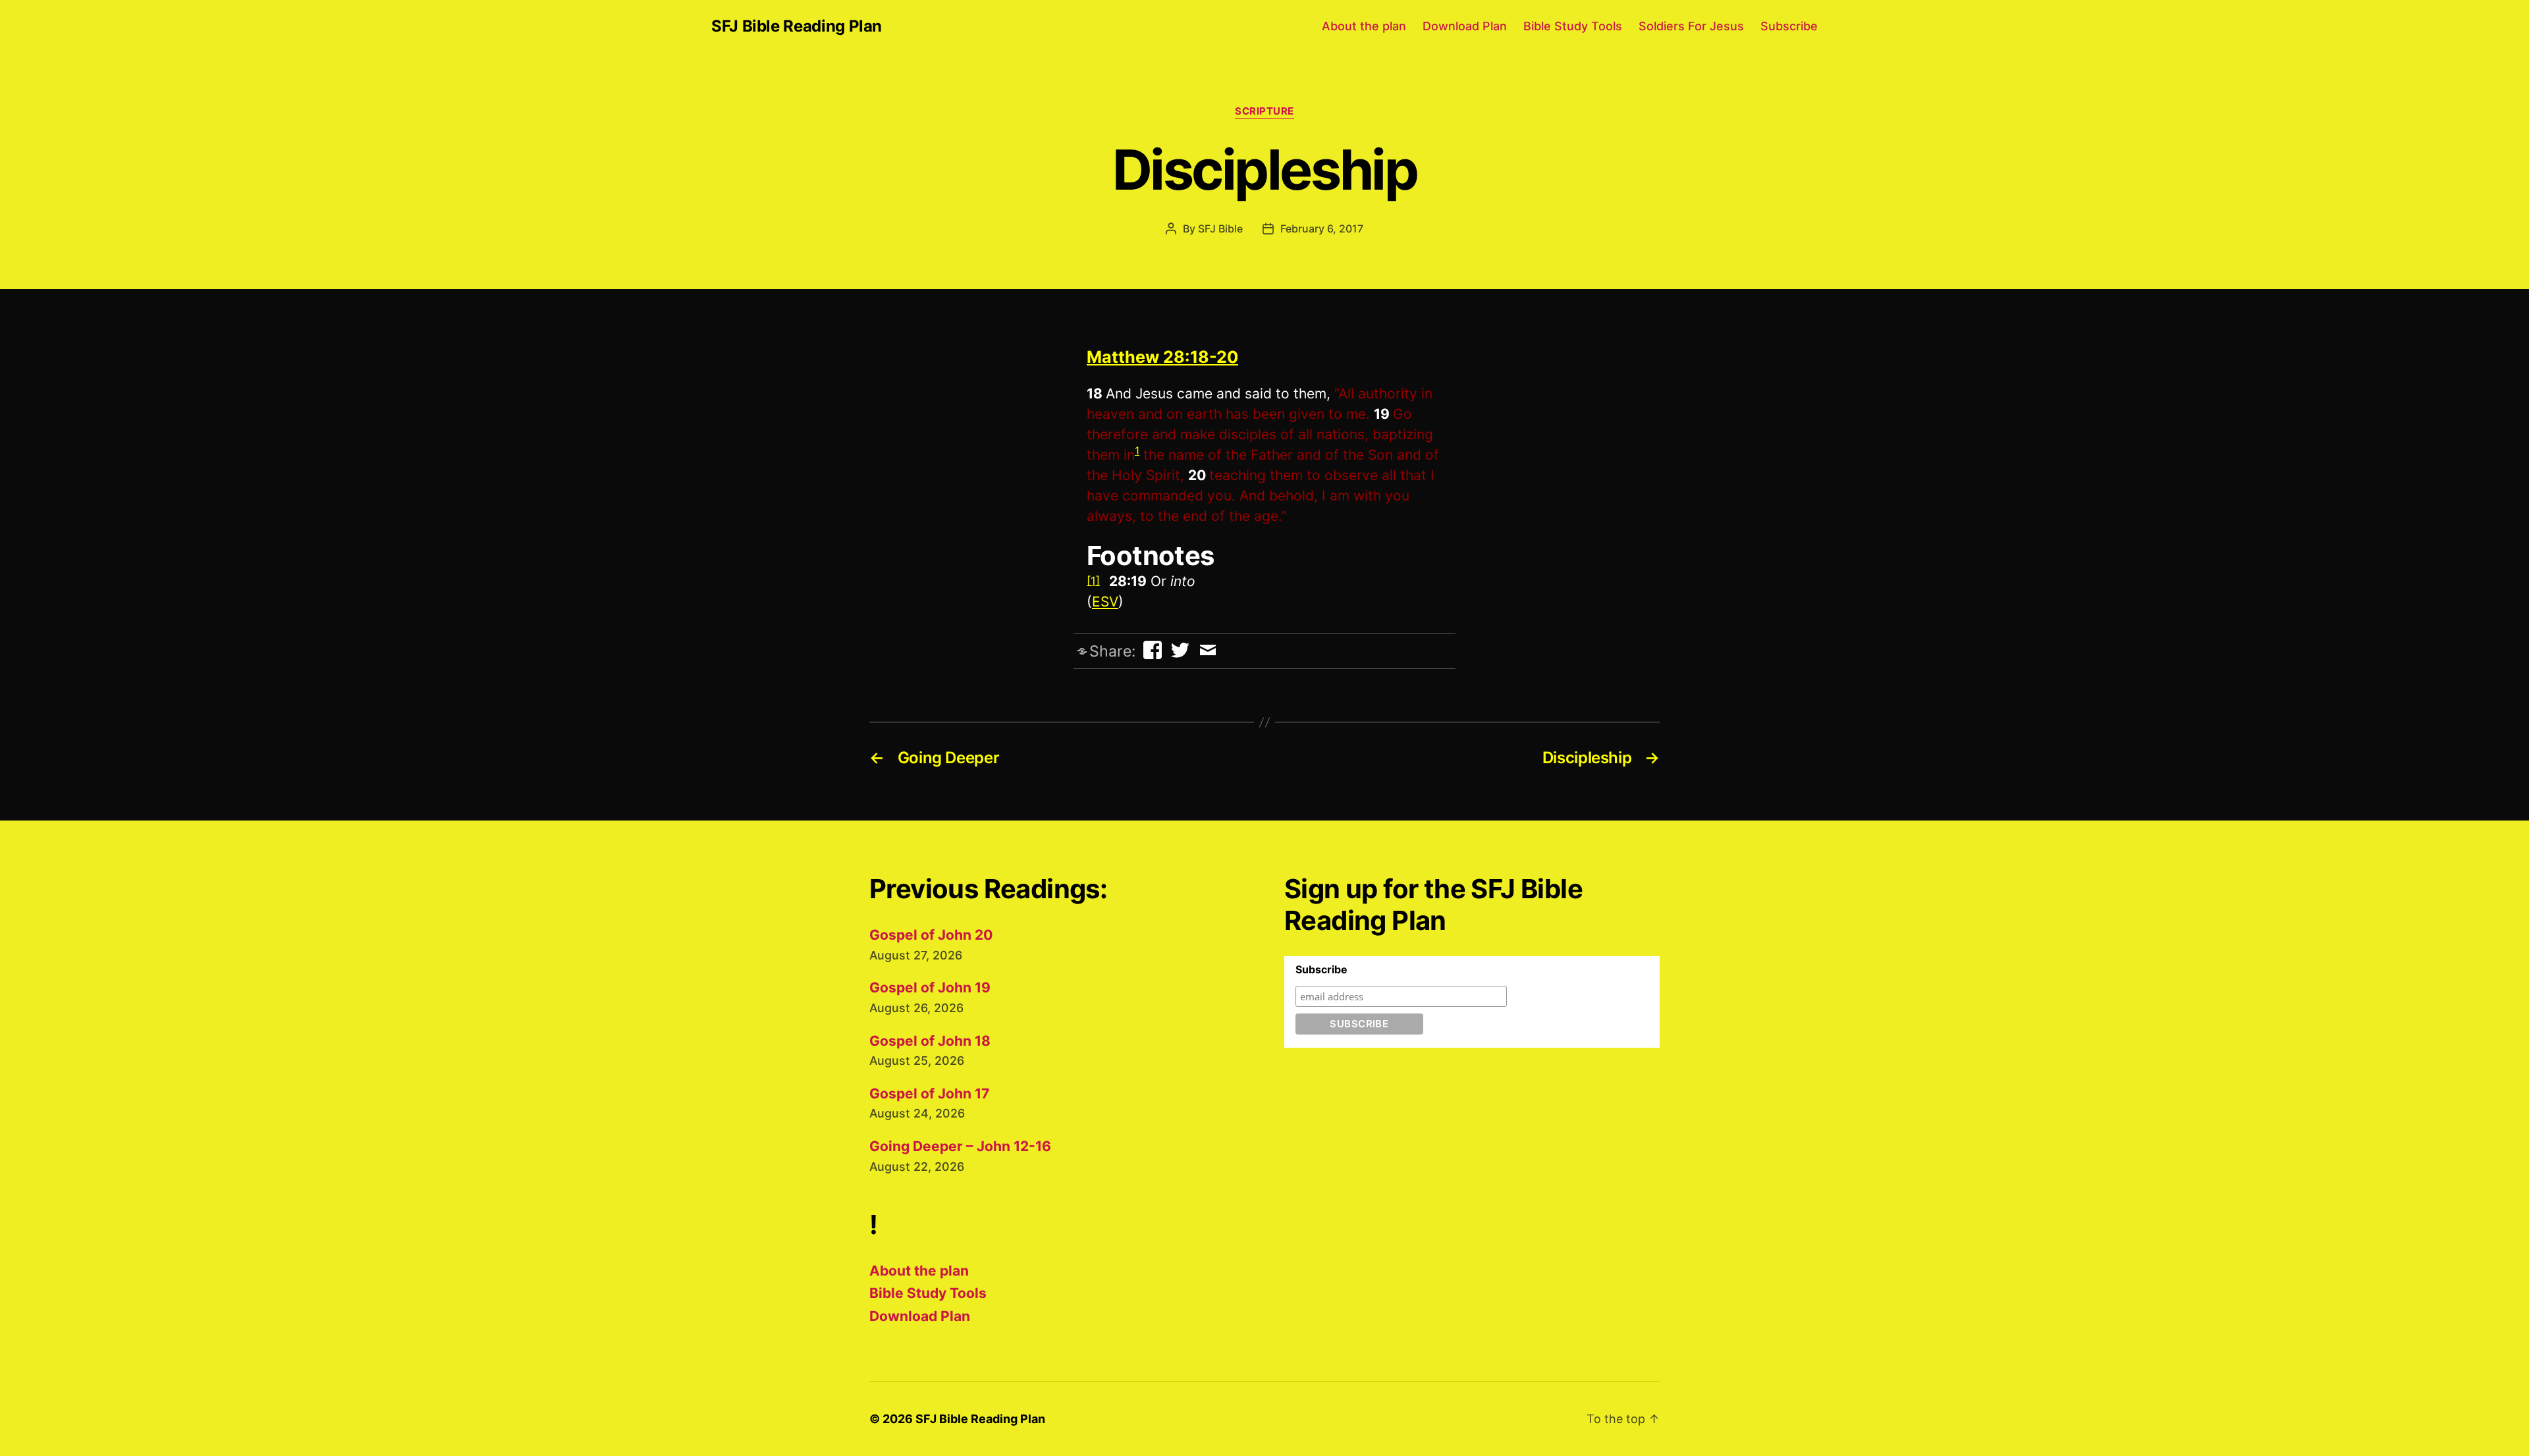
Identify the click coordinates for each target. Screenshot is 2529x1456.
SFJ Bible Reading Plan (797, 26)
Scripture (1264, 111)
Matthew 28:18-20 (1162, 357)
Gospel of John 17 (929, 1093)
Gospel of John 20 (931, 935)
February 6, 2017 (1322, 229)
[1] (1093, 581)
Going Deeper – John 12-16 (960, 1146)
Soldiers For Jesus (1691, 26)
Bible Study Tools (1573, 26)
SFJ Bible (1220, 229)
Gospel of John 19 (930, 987)
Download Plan (1465, 26)
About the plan (1364, 26)
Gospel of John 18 (930, 1041)
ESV (1105, 602)
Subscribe (1789, 26)
